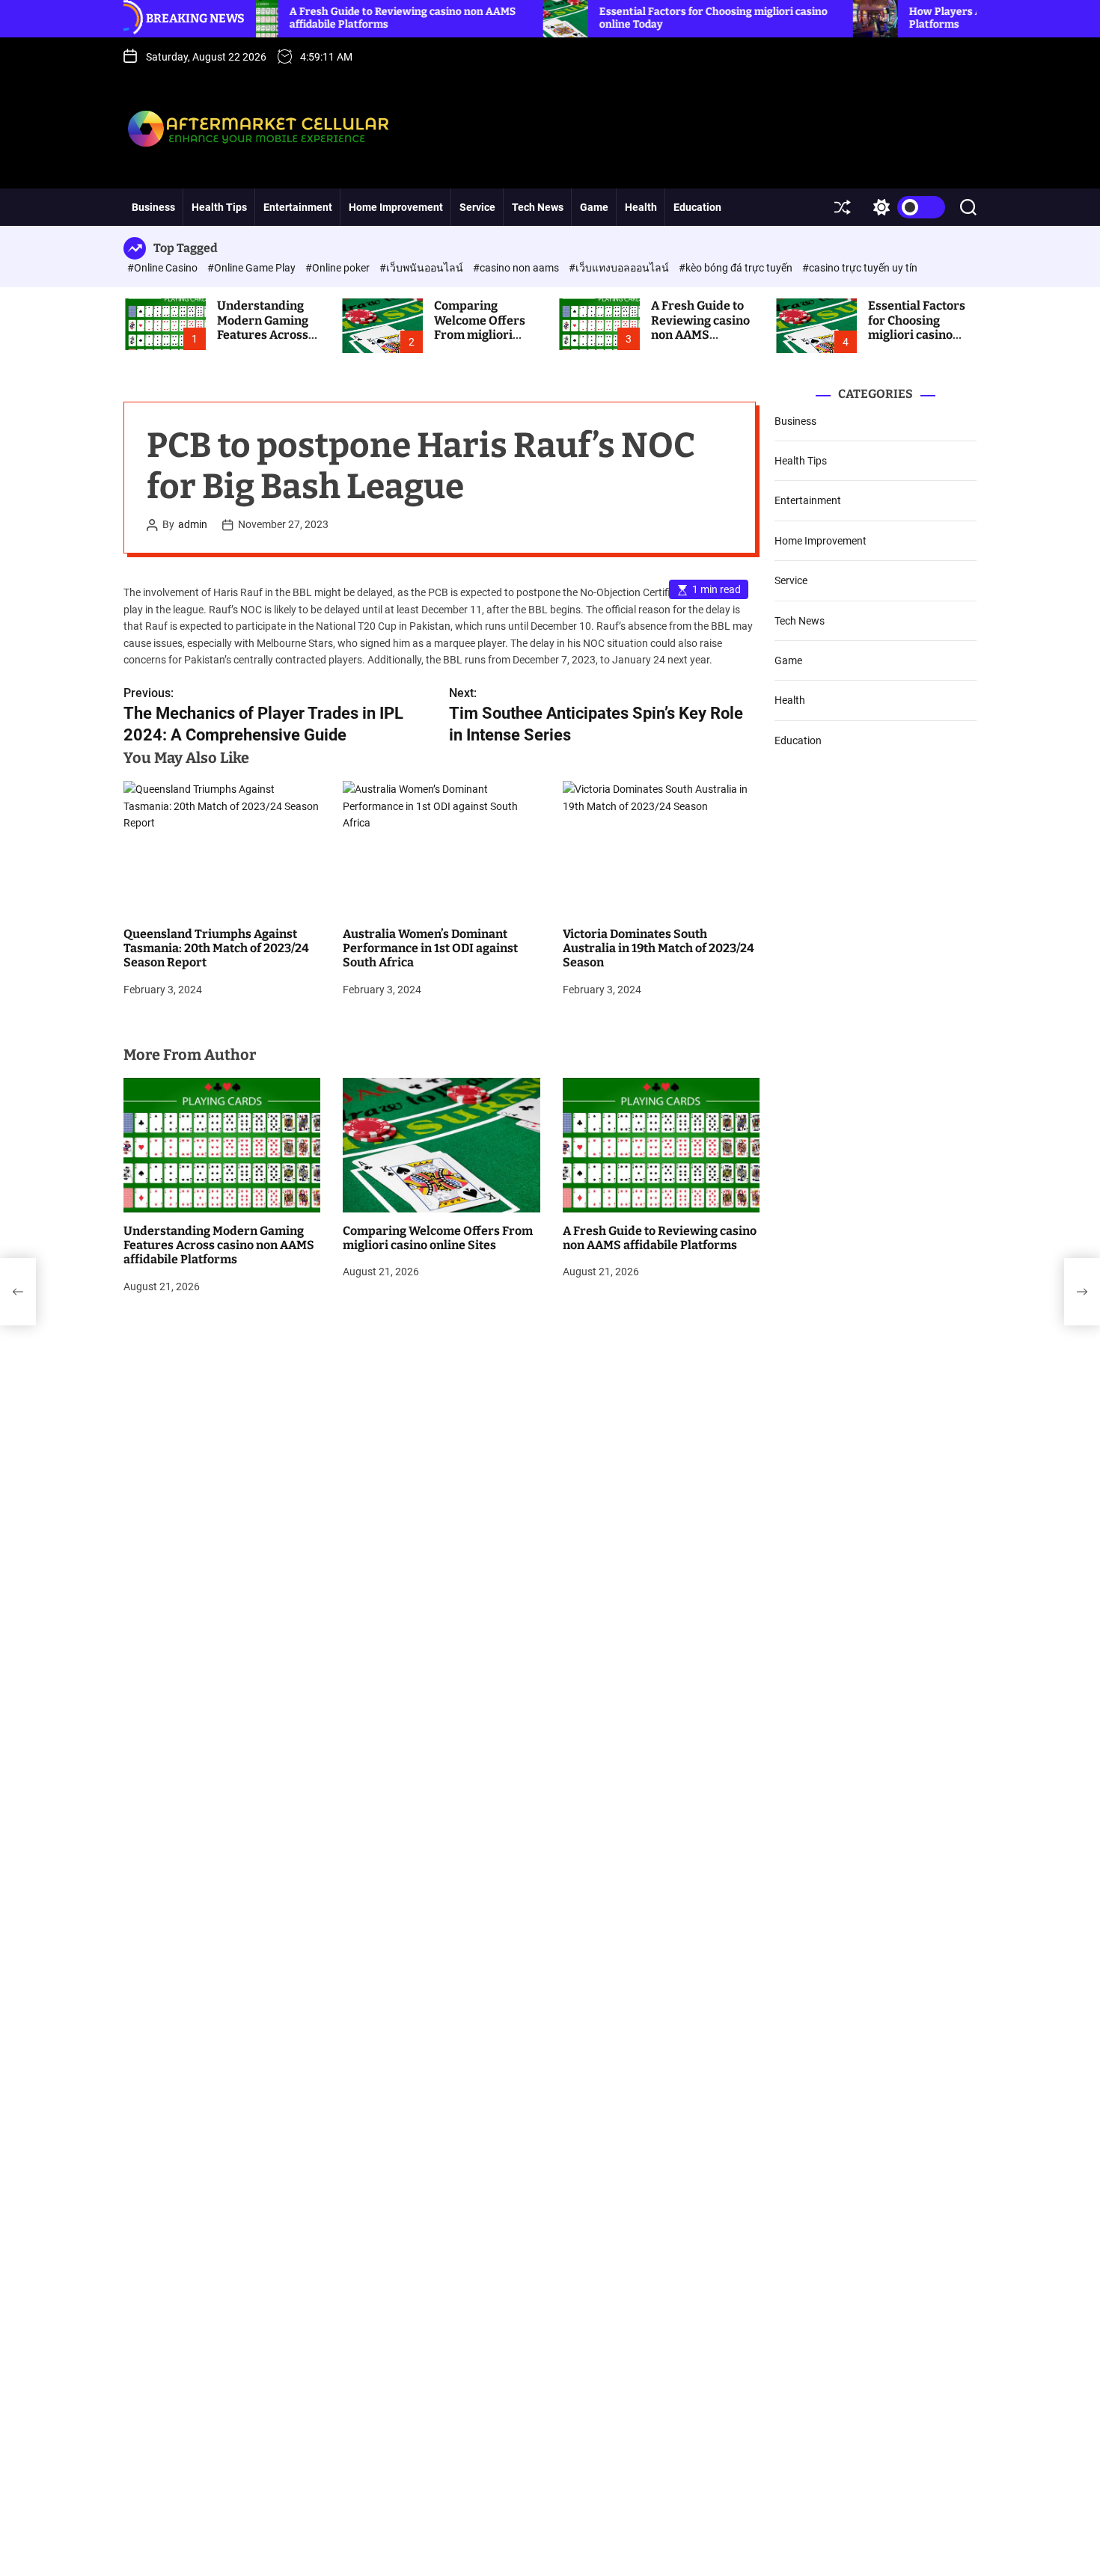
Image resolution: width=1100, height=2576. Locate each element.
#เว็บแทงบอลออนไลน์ (620, 268)
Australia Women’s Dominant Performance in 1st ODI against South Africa (430, 948)
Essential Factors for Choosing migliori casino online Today (917, 327)
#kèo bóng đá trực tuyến (737, 268)
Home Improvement (396, 207)
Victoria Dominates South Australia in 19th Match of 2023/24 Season (659, 948)
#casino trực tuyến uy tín (860, 268)
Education (697, 207)
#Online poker (339, 268)
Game (594, 207)
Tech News (538, 207)
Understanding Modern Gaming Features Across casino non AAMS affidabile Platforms (266, 341)
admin (193, 525)
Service (477, 207)
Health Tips (219, 207)
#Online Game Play (253, 268)
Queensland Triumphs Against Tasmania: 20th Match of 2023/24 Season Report (216, 948)
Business (153, 207)
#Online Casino (164, 268)
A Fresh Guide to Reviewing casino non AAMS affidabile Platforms (700, 334)
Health (641, 207)
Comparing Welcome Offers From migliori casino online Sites (487, 327)
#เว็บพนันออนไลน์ (422, 268)
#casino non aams (517, 268)
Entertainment (298, 207)
